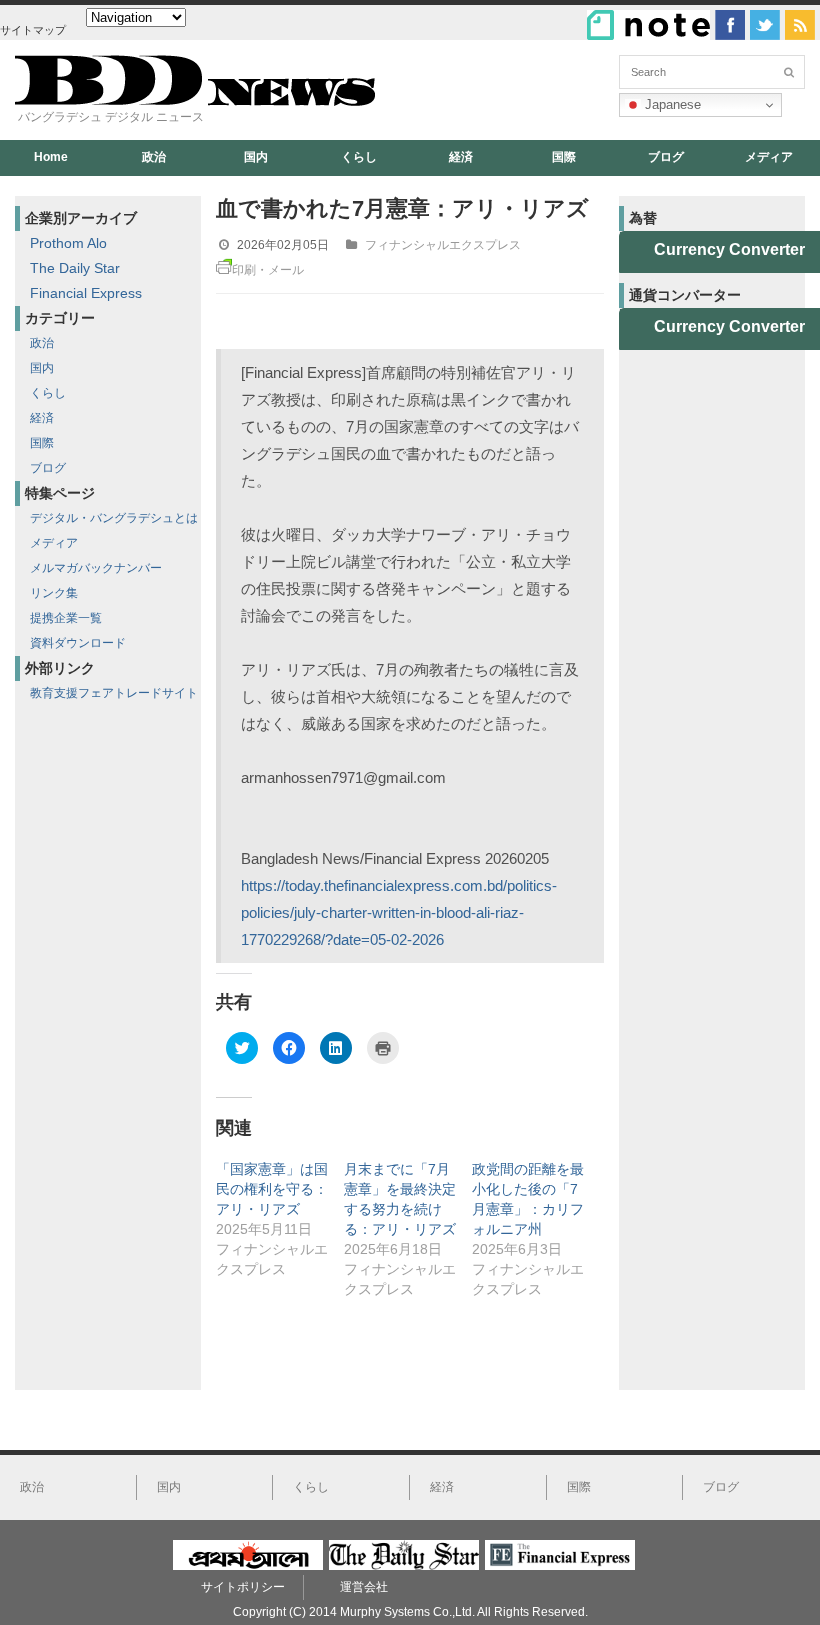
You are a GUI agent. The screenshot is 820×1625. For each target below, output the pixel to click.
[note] (648, 25)
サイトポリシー (243, 1587)
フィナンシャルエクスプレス (443, 245)
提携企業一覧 (66, 618)
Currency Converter (729, 249)
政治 (154, 157)
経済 (461, 157)
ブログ (666, 157)
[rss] (800, 25)
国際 (564, 157)
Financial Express (86, 293)
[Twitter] (765, 25)
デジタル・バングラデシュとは (114, 518)
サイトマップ (33, 30)
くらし (359, 157)
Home (51, 157)
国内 (256, 157)
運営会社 (364, 1587)
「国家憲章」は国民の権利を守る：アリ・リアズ (272, 1189)
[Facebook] (730, 25)
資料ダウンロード (78, 643)
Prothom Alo (68, 243)
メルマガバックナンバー (96, 568)
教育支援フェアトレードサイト (114, 693)
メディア (54, 543)
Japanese (671, 104)
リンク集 (54, 593)
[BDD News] (195, 101)
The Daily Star (75, 268)
